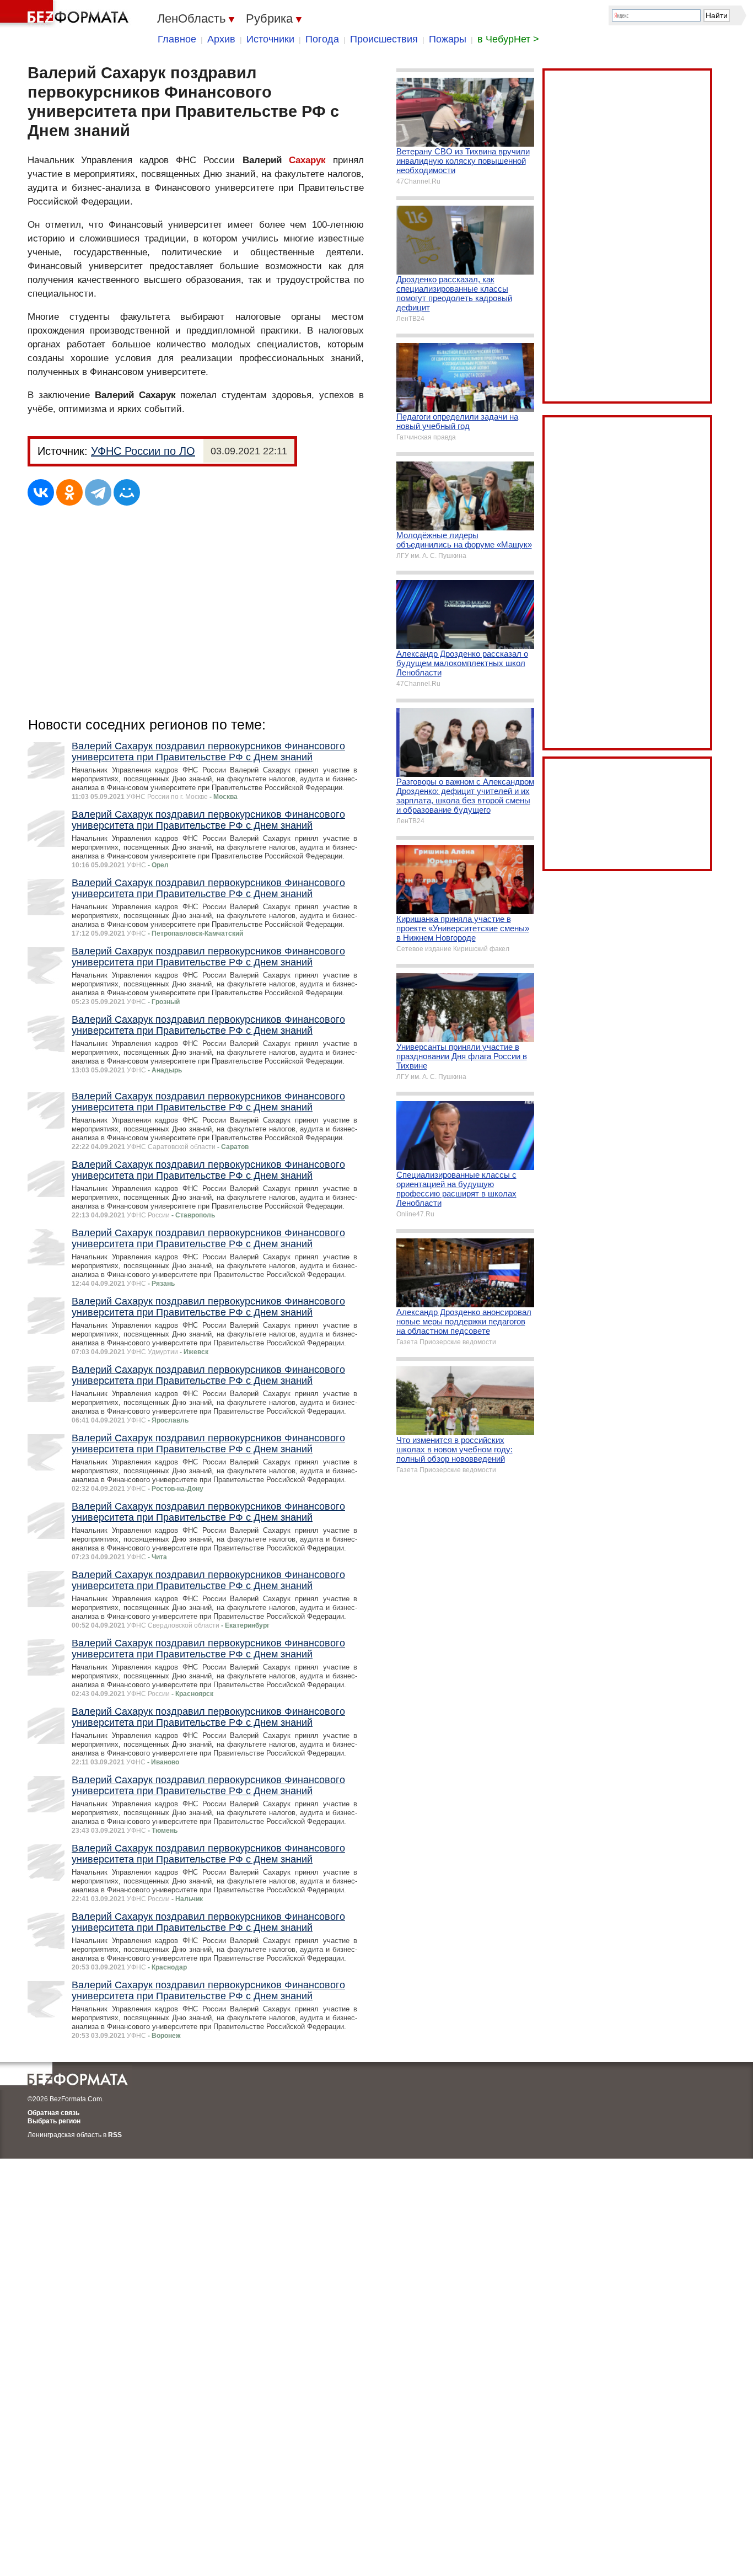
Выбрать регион (54, 2121)
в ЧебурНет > (508, 39)
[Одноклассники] (69, 492)
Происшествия (384, 39)
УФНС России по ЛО (143, 451)
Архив (221, 39)
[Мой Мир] (127, 492)
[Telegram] (98, 492)
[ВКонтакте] (41, 492)
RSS (115, 2135)
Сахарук (307, 160)
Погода (322, 39)
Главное (177, 39)
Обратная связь (53, 2113)
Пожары (448, 39)
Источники (270, 39)
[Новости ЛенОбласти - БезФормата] (66, 14)
